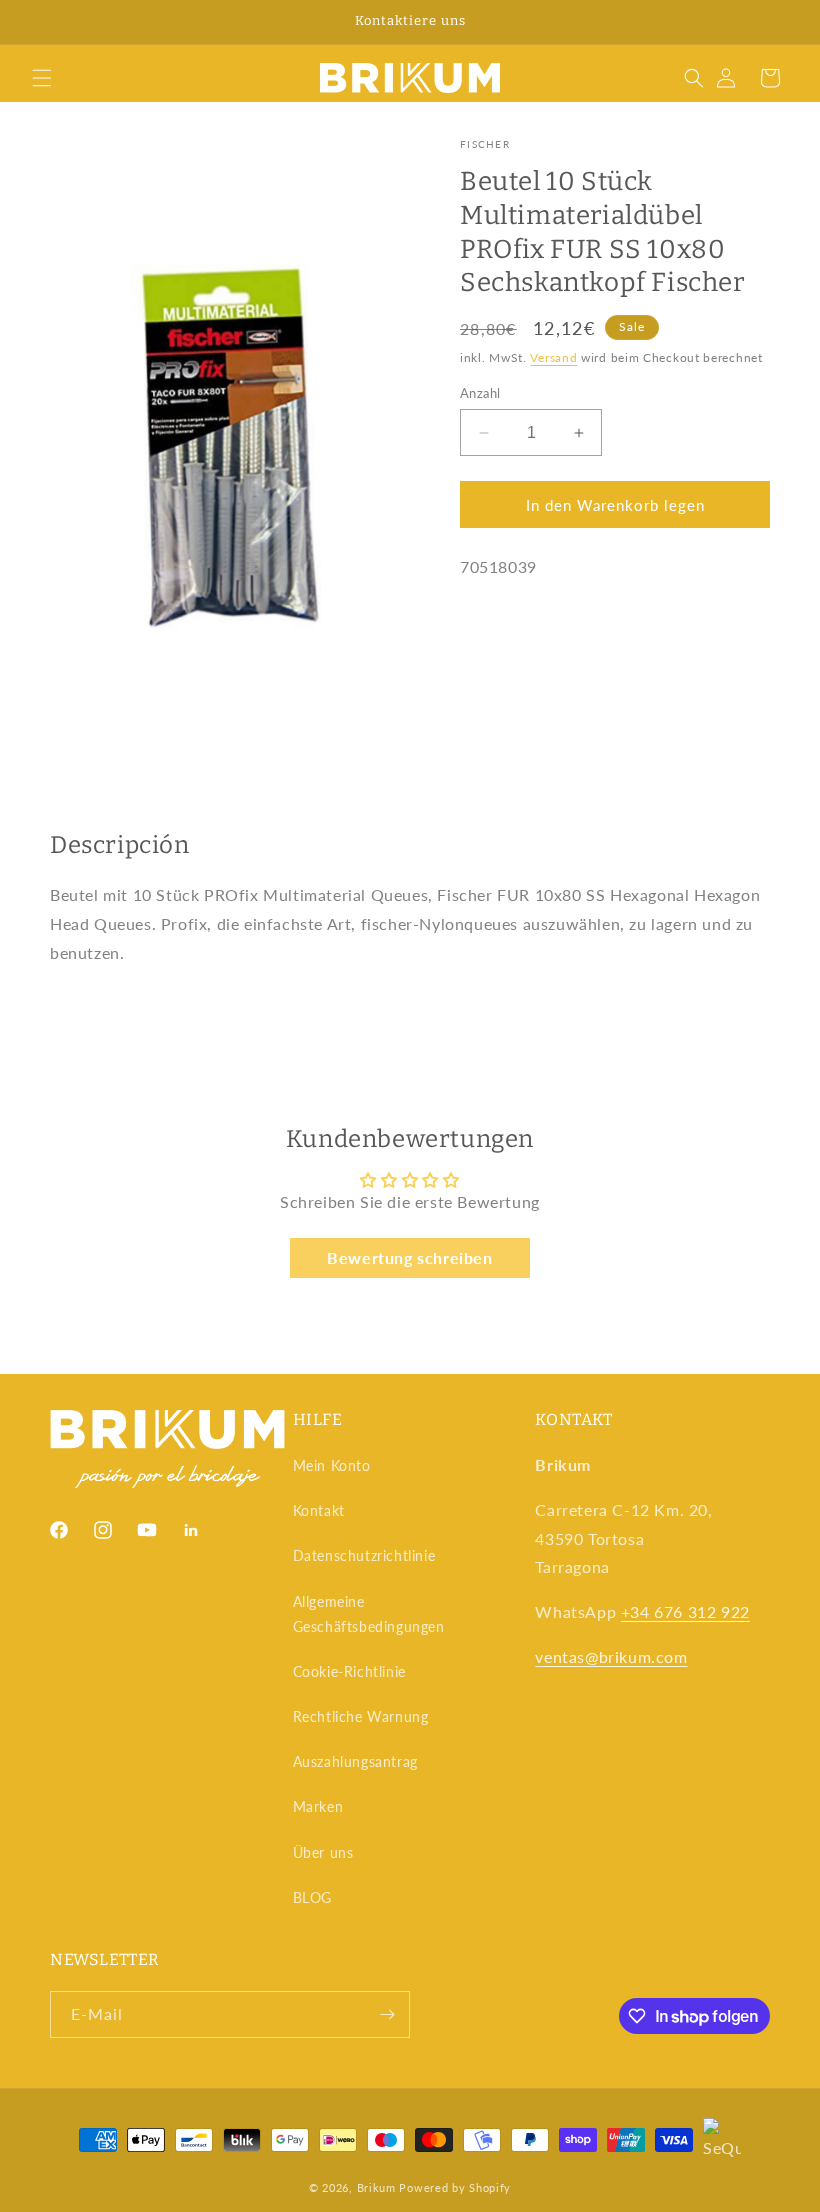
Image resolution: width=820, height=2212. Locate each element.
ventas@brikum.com (611, 1656)
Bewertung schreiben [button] (409, 1257)
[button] (42, 78)
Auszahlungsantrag (355, 1761)
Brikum (376, 2187)
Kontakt (319, 1510)
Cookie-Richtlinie (349, 1671)
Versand (553, 357)
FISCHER (485, 144)
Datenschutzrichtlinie (364, 1555)
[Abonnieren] (387, 2014)
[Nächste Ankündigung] (781, 22)
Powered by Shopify (455, 2187)
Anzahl (480, 393)
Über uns (323, 1852)
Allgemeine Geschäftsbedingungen (369, 1614)
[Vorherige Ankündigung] (39, 22)
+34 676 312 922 (685, 1611)
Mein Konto (332, 1465)
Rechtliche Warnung (361, 1716)
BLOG (312, 1897)
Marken (318, 1806)
